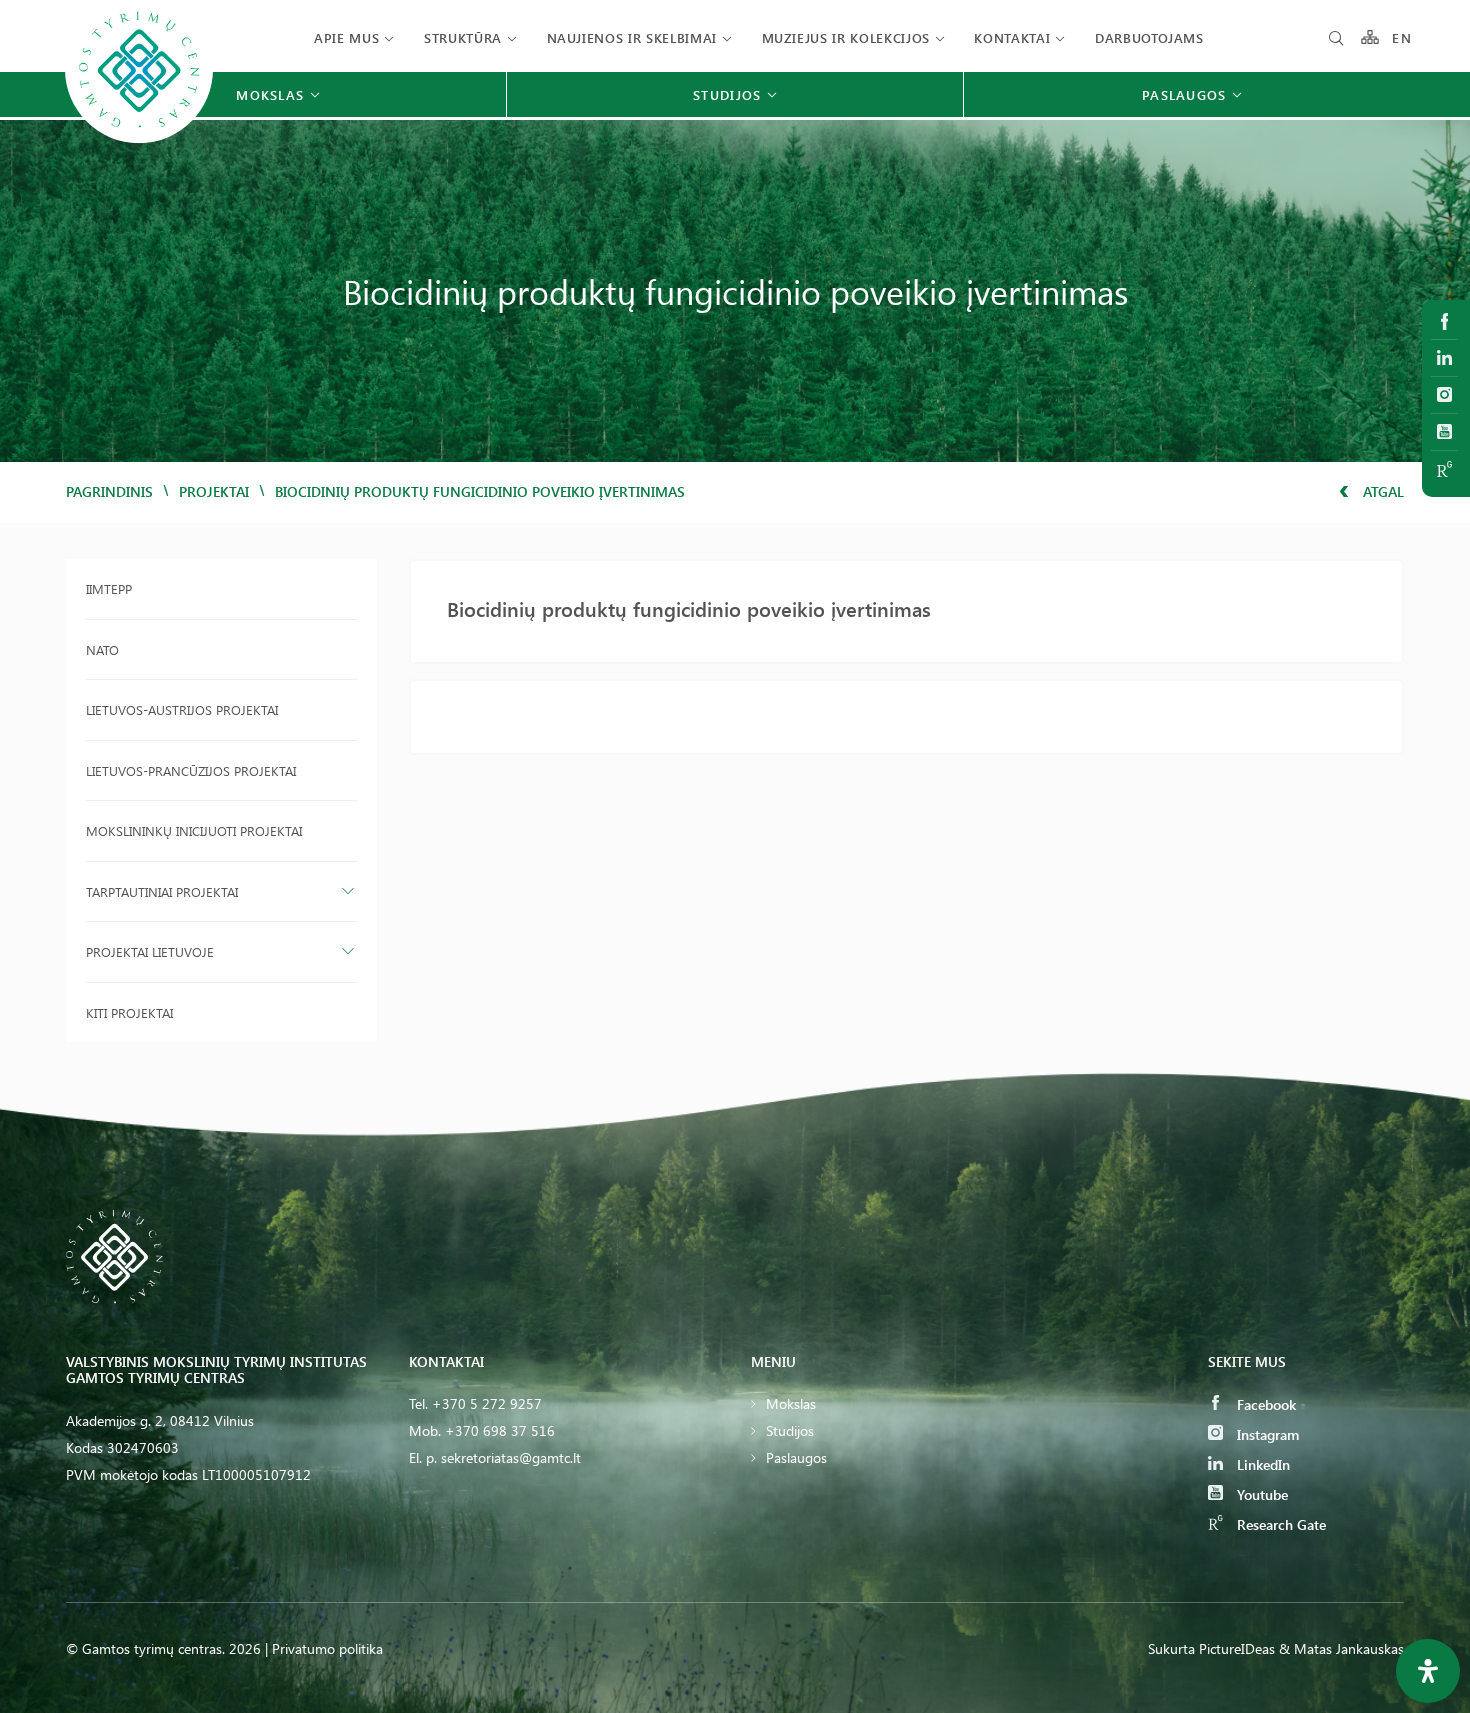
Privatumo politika (327, 1648)
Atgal (1381, 491)
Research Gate (1279, 1524)
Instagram (1266, 1434)
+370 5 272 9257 (487, 1403)
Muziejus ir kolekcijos (846, 37)
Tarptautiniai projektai (162, 891)
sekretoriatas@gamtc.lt (511, 1457)
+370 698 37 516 (500, 1430)
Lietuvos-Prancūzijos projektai (191, 770)
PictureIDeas (1237, 1648)
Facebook (1264, 1404)
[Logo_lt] (139, 140)
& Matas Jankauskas (1341, 1648)
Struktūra (463, 37)
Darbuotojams (1149, 37)
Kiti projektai (129, 1012)
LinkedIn (1261, 1464)
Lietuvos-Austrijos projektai (182, 709)
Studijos (790, 1430)
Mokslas (791, 1403)
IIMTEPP (109, 588)
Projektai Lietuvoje (150, 951)
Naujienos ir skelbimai (632, 37)
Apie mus (346, 37)
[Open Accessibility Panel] (1428, 1671)
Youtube (1260, 1494)
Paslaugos (796, 1457)
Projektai (214, 491)
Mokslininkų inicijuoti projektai (194, 830)
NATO (102, 649)
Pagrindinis (109, 491)
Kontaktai (1012, 37)
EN (1402, 37)
